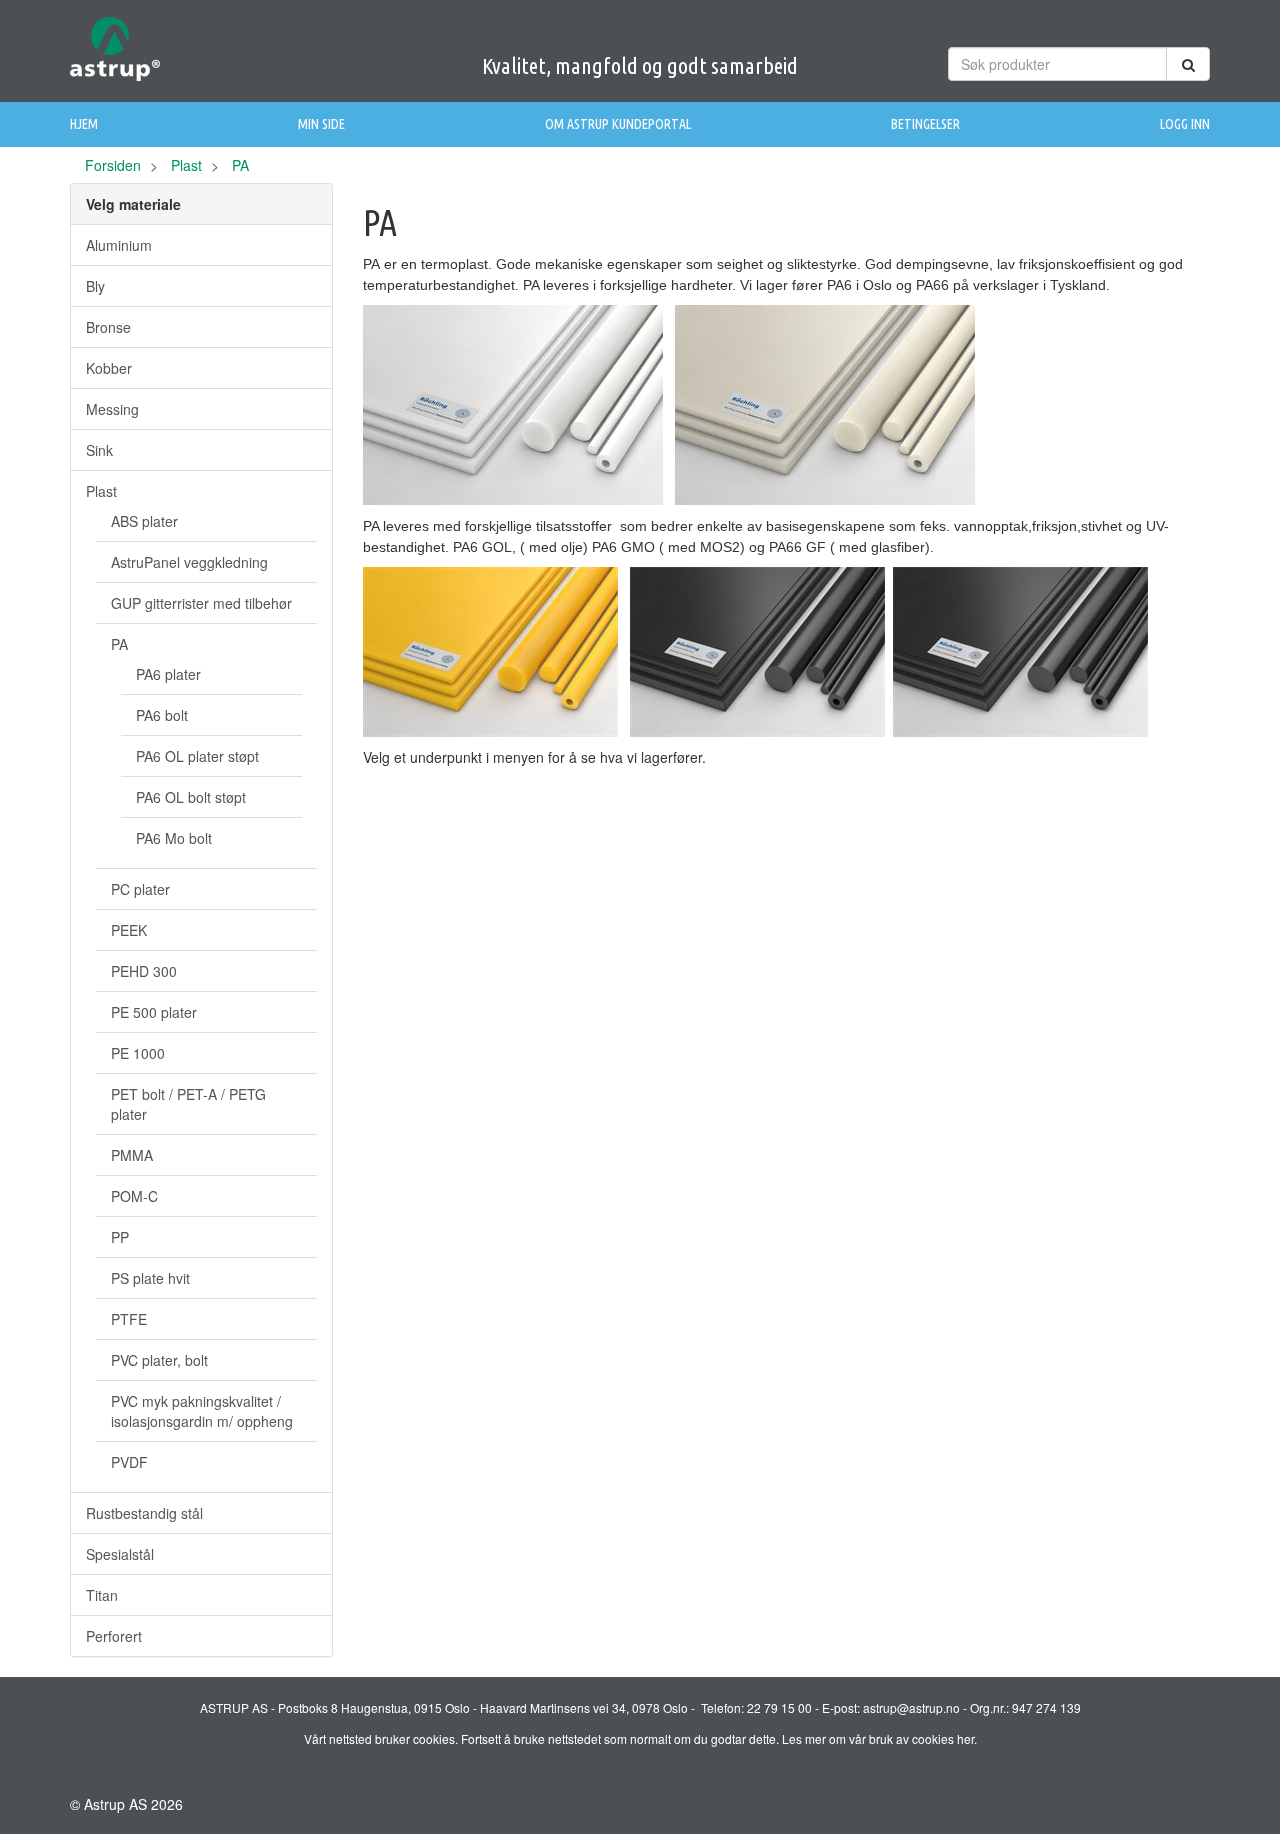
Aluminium (119, 245)
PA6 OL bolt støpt (191, 797)
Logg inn (1185, 124)
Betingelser (925, 124)
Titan (102, 1595)
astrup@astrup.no (911, 1707)
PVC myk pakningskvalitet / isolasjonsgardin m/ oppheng (202, 1411)
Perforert (114, 1636)
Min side (321, 124)
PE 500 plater (154, 1012)
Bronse (108, 327)
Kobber (109, 368)
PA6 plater (168, 674)
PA (119, 644)
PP (120, 1237)
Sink (99, 450)
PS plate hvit (150, 1278)
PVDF (129, 1462)
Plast (186, 165)
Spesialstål (120, 1554)
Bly (95, 286)
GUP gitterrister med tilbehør (201, 603)
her (965, 1738)
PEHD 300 (144, 971)
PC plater (140, 889)
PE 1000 (138, 1053)
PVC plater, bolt (159, 1360)
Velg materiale (133, 204)
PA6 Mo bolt (174, 838)
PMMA (132, 1155)
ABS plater (144, 521)
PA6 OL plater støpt (197, 756)
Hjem (84, 124)
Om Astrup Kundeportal (618, 124)
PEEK (129, 930)
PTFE (129, 1319)
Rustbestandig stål (144, 1513)
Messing (112, 409)
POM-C (134, 1196)
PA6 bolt (162, 715)
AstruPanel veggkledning (189, 562)
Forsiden (113, 165)
